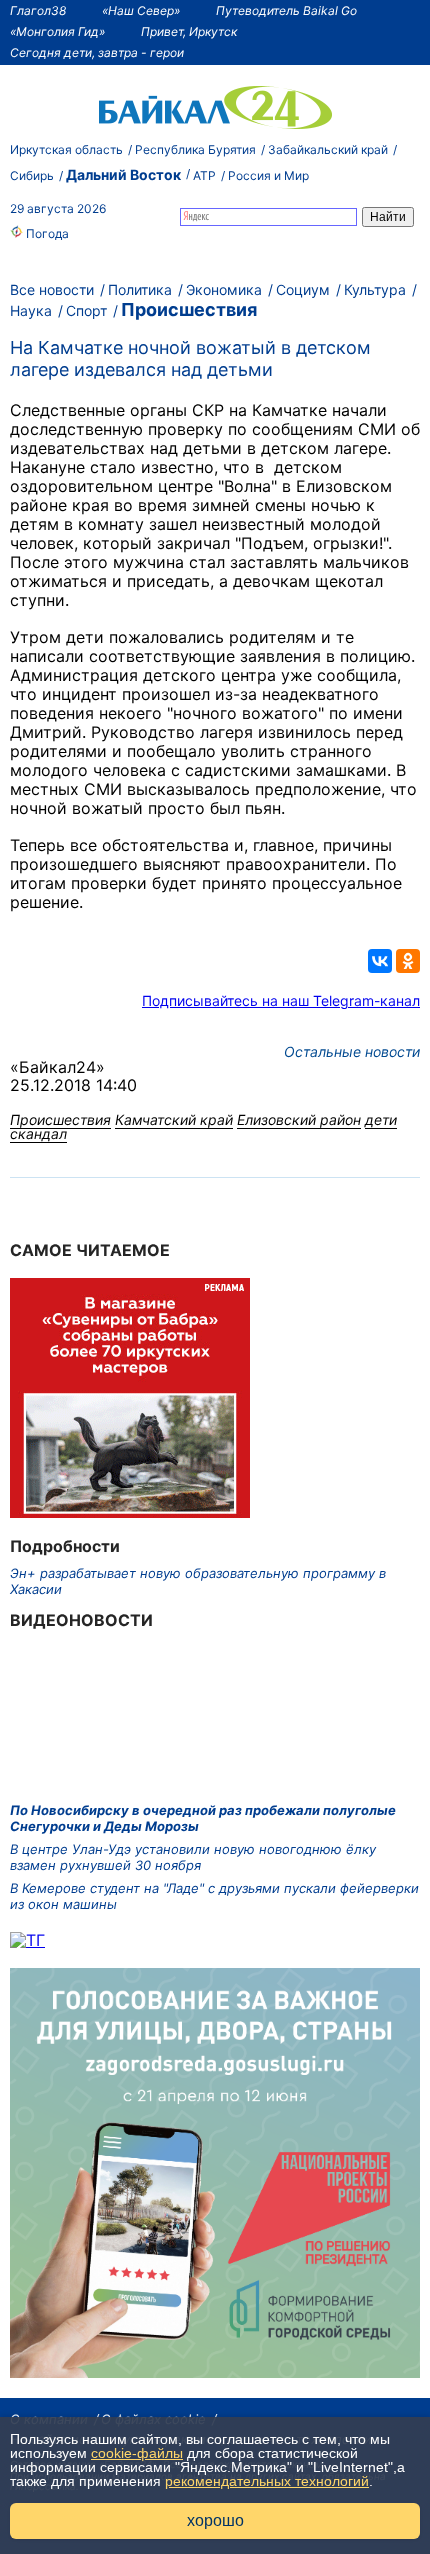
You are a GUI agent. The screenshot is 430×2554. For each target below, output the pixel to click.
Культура (375, 289)
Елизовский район (299, 1119)
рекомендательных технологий (267, 2481)
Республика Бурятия (195, 149)
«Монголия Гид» (57, 31)
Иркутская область (66, 149)
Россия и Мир (268, 175)
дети (381, 1119)
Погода (46, 233)
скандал (38, 1133)
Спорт (86, 310)
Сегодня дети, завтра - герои (97, 52)
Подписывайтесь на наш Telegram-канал (281, 1000)
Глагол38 (38, 10)
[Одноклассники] (408, 961)
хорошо (215, 2520)
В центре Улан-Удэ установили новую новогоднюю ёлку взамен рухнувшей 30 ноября (193, 1857)
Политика (140, 289)
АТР (204, 175)
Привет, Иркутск (189, 31)
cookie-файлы (137, 2453)
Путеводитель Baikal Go (286, 10)
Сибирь (32, 175)
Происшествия (189, 309)
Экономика (224, 289)
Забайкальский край (328, 149)
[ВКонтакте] (380, 961)
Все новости (52, 289)
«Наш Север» (141, 10)
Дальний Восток (123, 174)
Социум (303, 289)
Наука (31, 310)
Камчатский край (174, 1119)
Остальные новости (352, 1051)
